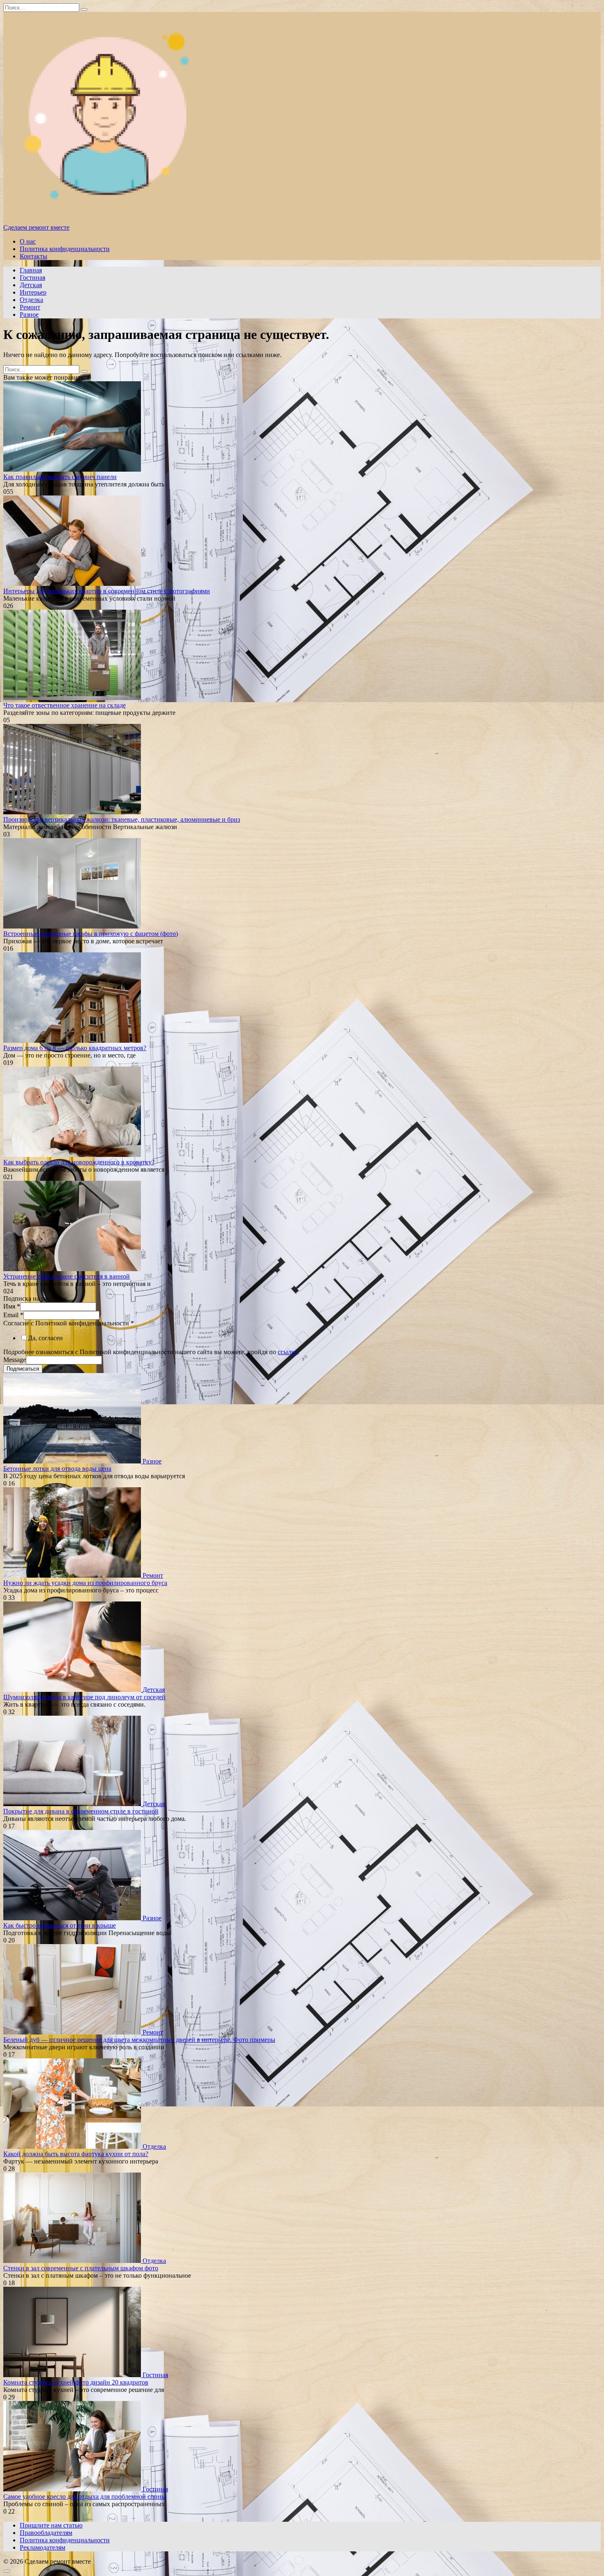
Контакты (33, 256)
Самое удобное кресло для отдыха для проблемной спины (85, 2497)
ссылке (288, 1352)
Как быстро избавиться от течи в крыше (60, 1925)
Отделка (31, 300)
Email (13, 1315)
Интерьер (33, 292)
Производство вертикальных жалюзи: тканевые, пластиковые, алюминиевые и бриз (122, 819)
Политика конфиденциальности (65, 249)
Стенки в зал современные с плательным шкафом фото (81, 2268)
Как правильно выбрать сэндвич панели (60, 477)
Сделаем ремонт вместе (36, 227)
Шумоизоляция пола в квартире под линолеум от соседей (84, 1697)
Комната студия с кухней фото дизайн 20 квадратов (76, 2382)
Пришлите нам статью (51, 2525)
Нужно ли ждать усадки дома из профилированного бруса (85, 1583)
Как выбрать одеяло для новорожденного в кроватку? (79, 1162)
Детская (31, 285)
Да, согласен (45, 1338)
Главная (31, 270)
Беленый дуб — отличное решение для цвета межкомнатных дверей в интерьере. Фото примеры (139, 2040)
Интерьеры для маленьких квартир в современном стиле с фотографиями (107, 591)
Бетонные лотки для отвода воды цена (57, 1469)
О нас (28, 241)
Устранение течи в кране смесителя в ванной (67, 1276)
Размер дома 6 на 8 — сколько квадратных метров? (75, 1048)
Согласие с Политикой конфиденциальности (69, 1323)
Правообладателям (46, 2533)
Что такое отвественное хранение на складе (65, 705)
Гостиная (32, 278)
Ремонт (30, 307)
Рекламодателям (43, 2547)
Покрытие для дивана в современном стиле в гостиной (81, 1811)
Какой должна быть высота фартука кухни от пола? (76, 2154)
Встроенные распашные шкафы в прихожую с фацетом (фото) (91, 934)
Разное (29, 315)
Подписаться (23, 1369)
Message (15, 1360)
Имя (12, 1306)
